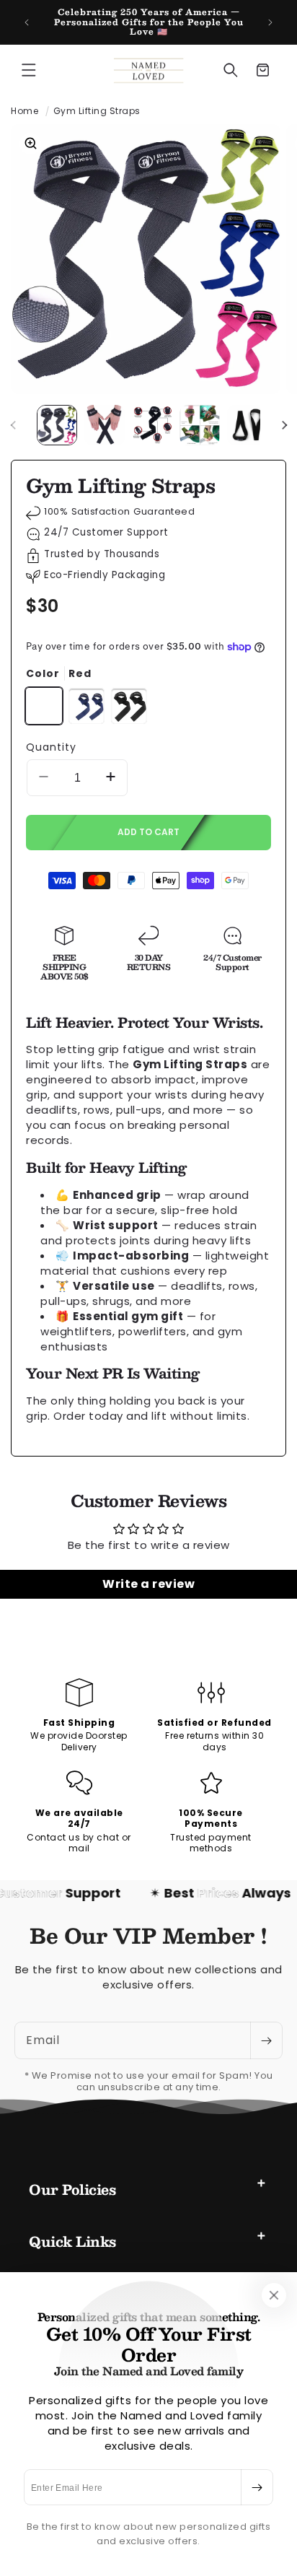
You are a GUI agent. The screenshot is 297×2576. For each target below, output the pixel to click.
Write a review (148, 1584)
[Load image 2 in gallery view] (105, 425)
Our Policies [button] (72, 2189)
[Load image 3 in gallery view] (152, 425)
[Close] (274, 2295)
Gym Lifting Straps (97, 111)
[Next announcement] (270, 22)
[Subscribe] (257, 2487)
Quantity (51, 747)
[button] (29, 70)
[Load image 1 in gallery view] (57, 425)
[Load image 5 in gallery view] (247, 425)
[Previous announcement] (27, 22)
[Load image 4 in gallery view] (200, 425)
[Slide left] (13, 425)
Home (25, 111)
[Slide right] (284, 425)
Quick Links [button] (72, 2241)
